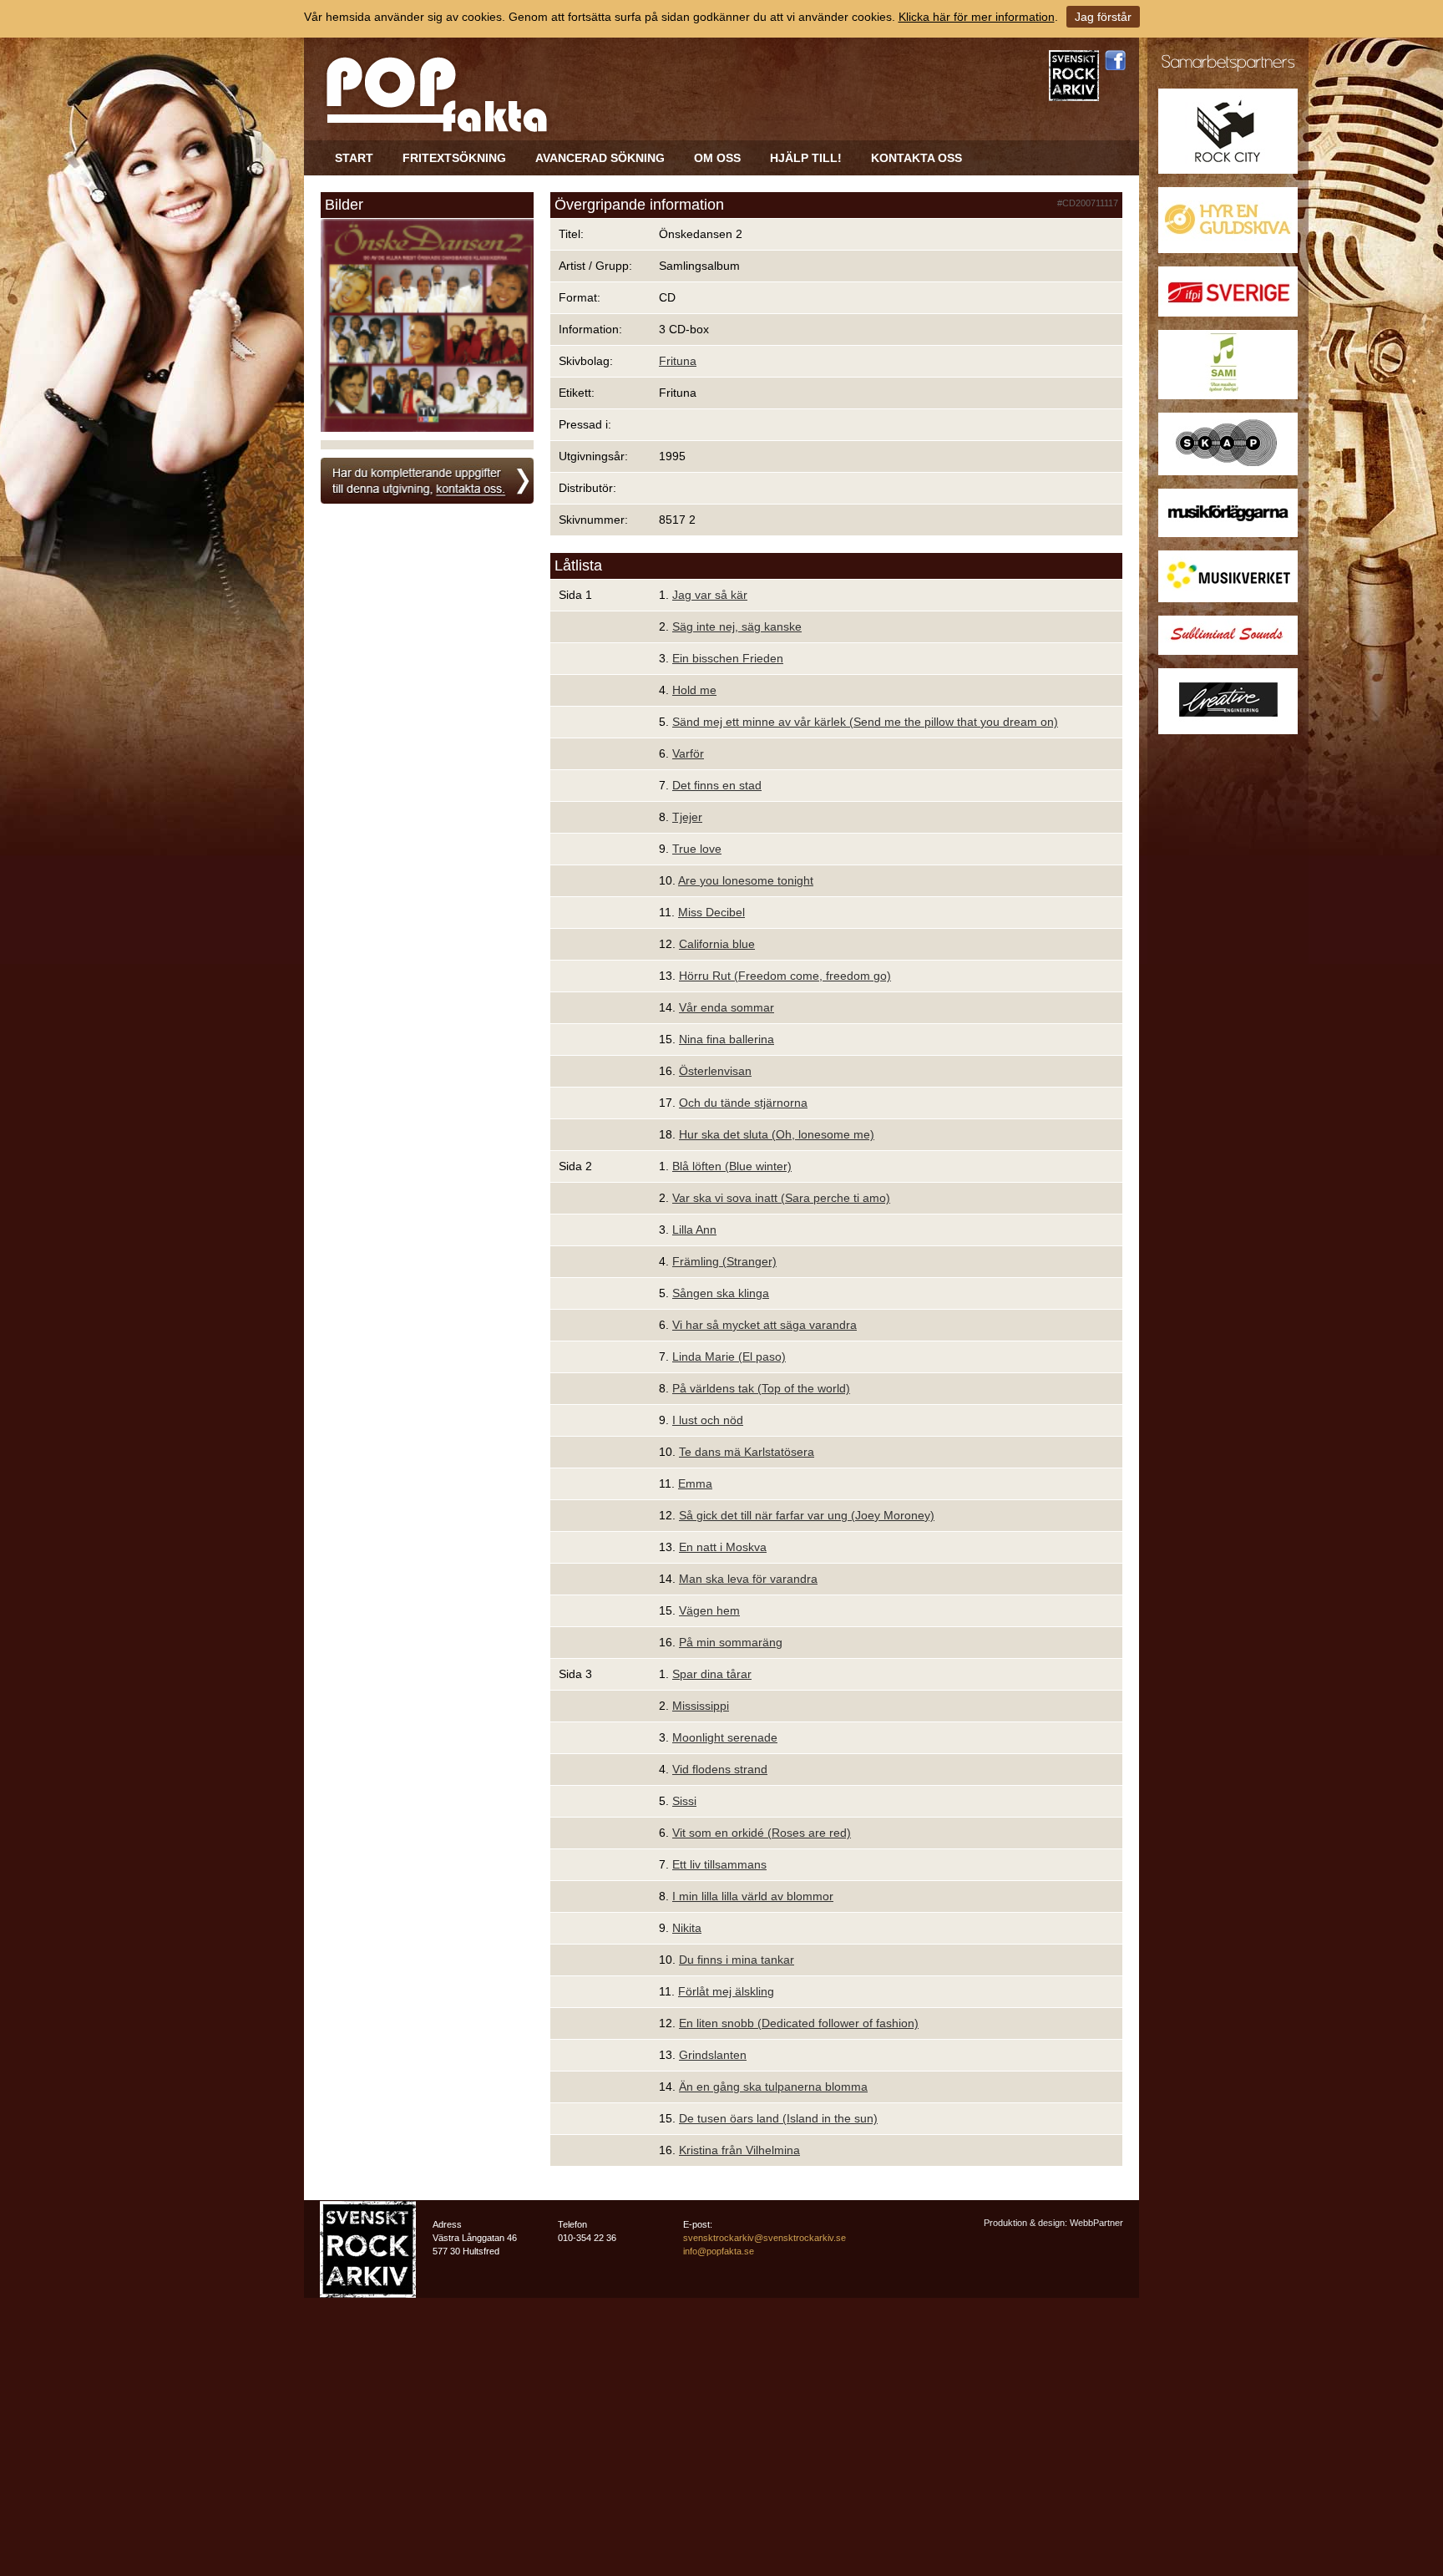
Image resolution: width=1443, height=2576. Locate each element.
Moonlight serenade (725, 1737)
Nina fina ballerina (727, 1039)
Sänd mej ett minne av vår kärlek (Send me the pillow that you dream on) (865, 722)
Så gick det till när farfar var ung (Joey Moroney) (807, 1515)
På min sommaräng (731, 1642)
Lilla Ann (694, 1230)
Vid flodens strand (720, 1769)
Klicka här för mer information (977, 17)
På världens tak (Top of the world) (761, 1388)
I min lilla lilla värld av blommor (753, 1896)
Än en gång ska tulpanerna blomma (773, 2087)
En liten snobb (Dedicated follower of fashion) (799, 2023)
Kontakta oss (916, 158)
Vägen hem (709, 1610)
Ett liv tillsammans (719, 1864)
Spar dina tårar (712, 1674)
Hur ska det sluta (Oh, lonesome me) (777, 1134)
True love (697, 849)
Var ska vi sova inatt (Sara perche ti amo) (781, 1198)
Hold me (694, 690)
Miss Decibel (711, 912)
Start (354, 158)
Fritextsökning (454, 158)
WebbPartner (1096, 2223)
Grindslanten (713, 2055)
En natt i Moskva (723, 1547)
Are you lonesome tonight (746, 880)
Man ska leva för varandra (748, 1579)
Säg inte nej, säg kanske (737, 626)
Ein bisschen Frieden (728, 658)
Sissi (684, 1801)
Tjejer (687, 817)
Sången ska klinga (721, 1293)
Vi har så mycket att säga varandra (765, 1325)
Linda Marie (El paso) (729, 1356)
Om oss (717, 158)
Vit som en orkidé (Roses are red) (762, 1833)
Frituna (678, 361)
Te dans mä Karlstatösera (747, 1452)
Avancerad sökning (600, 158)
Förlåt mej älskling (726, 1991)
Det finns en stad (717, 785)
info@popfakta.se (719, 2251)
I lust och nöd (708, 1420)
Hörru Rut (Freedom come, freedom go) (785, 976)
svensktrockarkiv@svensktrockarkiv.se (765, 2238)
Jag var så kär (710, 595)
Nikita (687, 1928)
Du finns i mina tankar (737, 1960)
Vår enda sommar (727, 1007)
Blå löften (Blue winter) (732, 1166)
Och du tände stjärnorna (743, 1103)
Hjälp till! (806, 158)
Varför (688, 753)
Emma (695, 1483)
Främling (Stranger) (724, 1261)
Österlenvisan (715, 1071)
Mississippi (701, 1706)
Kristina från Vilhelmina (739, 2150)
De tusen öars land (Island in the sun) (778, 2118)
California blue (717, 944)
